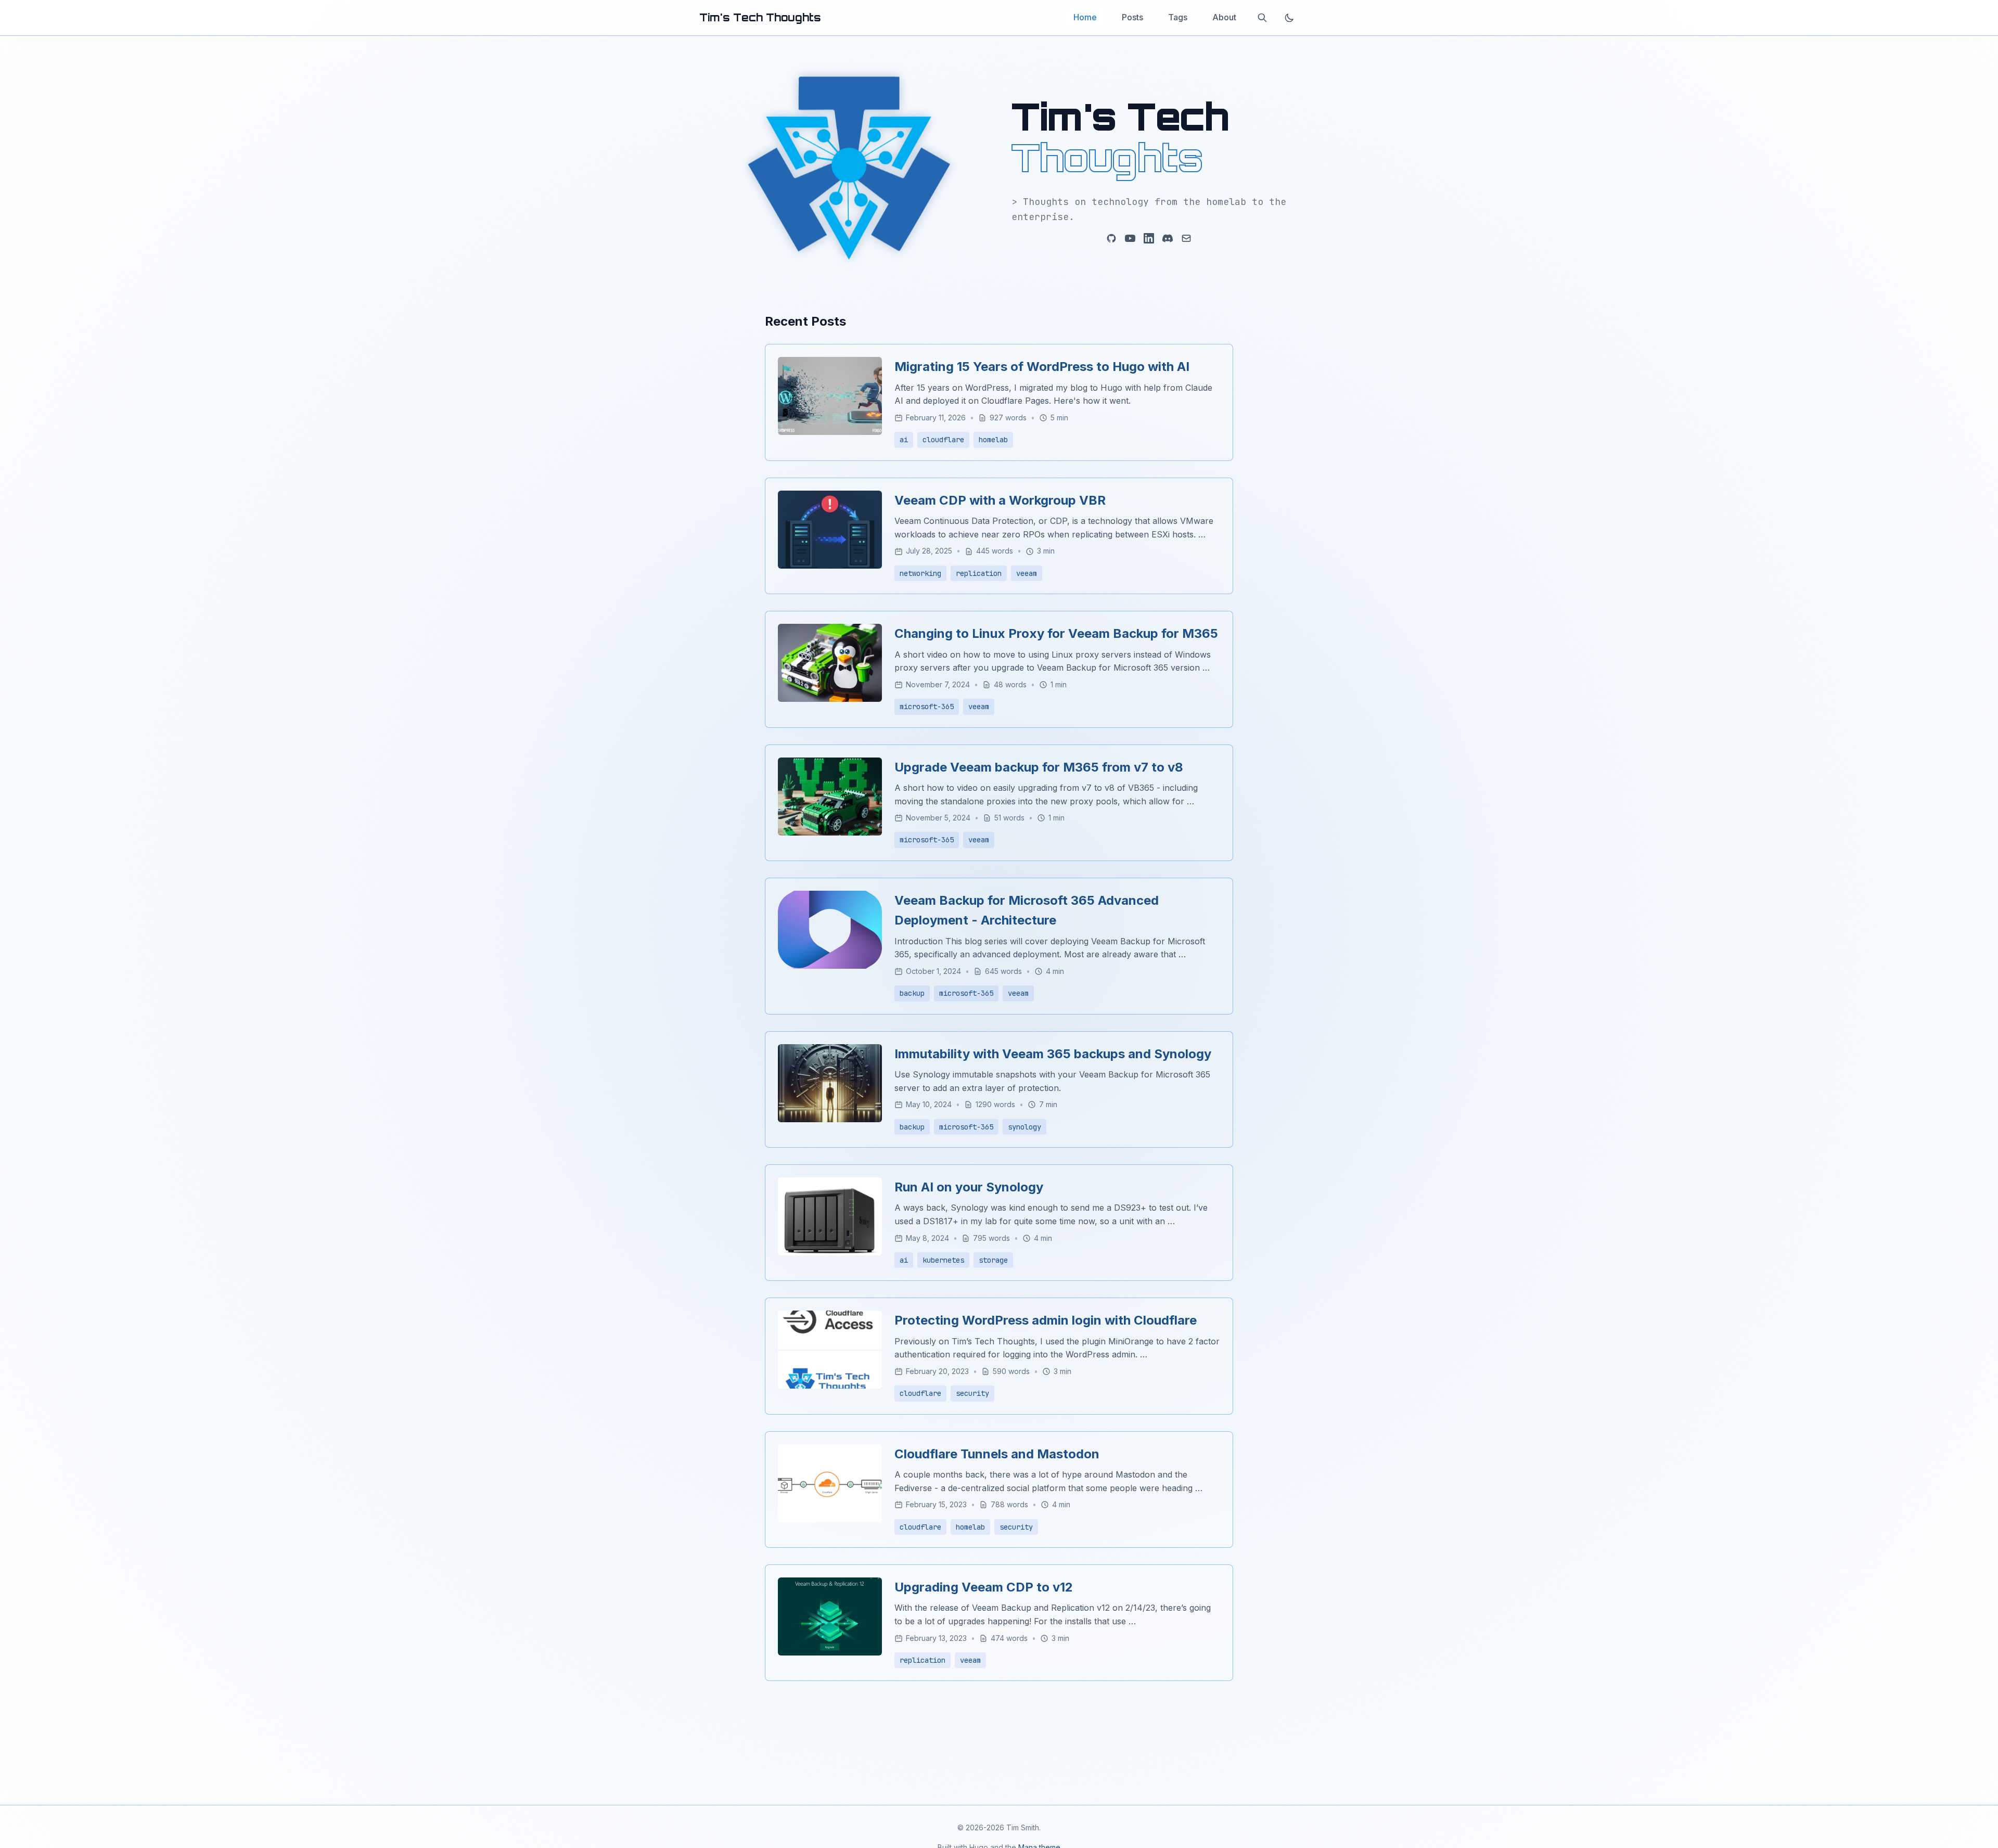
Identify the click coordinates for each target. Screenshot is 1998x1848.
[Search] (1262, 18)
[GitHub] (1111, 238)
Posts (1132, 17)
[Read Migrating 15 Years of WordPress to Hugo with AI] (830, 432)
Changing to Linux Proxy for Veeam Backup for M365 (1056, 633)
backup (912, 993)
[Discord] (1168, 238)
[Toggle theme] (1289, 18)
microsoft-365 (927, 707)
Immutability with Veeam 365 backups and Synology (1053, 1054)
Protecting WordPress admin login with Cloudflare (1046, 1320)
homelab (993, 440)
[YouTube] (1130, 238)
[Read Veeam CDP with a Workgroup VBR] (830, 566)
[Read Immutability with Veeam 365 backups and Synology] (830, 1119)
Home (1085, 17)
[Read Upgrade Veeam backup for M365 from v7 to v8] (830, 832)
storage (993, 1260)
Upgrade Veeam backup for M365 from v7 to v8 (1039, 767)
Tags (1178, 17)
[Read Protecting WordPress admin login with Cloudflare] (830, 1385)
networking (920, 573)
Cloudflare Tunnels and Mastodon (997, 1454)
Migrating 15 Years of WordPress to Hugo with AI (1042, 367)
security (972, 1393)
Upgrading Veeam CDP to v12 (984, 1587)
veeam (1027, 573)
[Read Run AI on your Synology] (830, 1252)
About (1224, 17)
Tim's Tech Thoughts (760, 17)
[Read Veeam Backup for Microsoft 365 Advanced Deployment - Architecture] (830, 966)
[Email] (1186, 238)
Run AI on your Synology (969, 1187)
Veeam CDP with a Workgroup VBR (1000, 500)
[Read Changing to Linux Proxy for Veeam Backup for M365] (830, 699)
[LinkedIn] (1149, 238)
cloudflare (943, 440)
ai (904, 440)
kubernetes (943, 1260)
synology (1024, 1127)
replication (979, 573)
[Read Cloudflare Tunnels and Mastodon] (830, 1519)
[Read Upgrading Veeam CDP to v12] (830, 1652)
